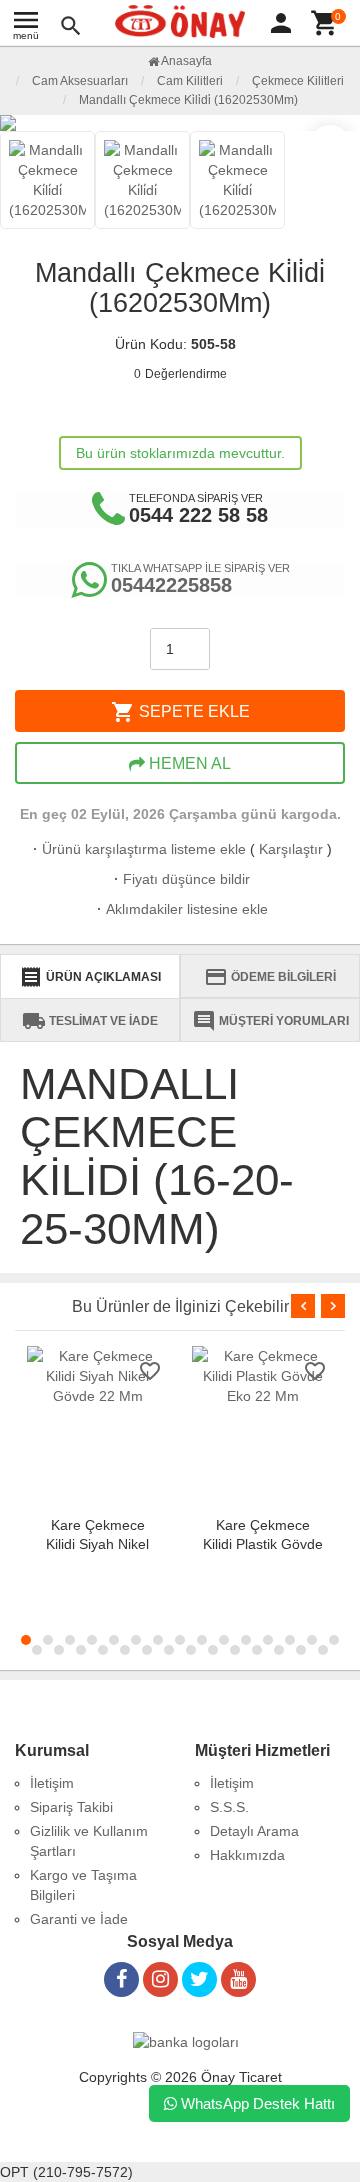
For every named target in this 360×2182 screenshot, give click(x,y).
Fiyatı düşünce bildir (180, 879)
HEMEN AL (188, 763)
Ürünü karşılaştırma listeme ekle (137, 849)
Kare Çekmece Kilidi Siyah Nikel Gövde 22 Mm (97, 1544)
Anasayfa (185, 61)
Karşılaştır (291, 849)
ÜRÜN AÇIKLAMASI (90, 977)
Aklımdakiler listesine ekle (180, 909)
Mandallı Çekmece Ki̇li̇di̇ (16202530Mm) (188, 100)
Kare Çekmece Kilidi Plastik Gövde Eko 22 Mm (263, 1544)
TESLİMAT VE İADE (90, 1021)
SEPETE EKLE (180, 712)
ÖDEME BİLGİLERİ (270, 977)
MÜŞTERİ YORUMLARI (270, 1021)
